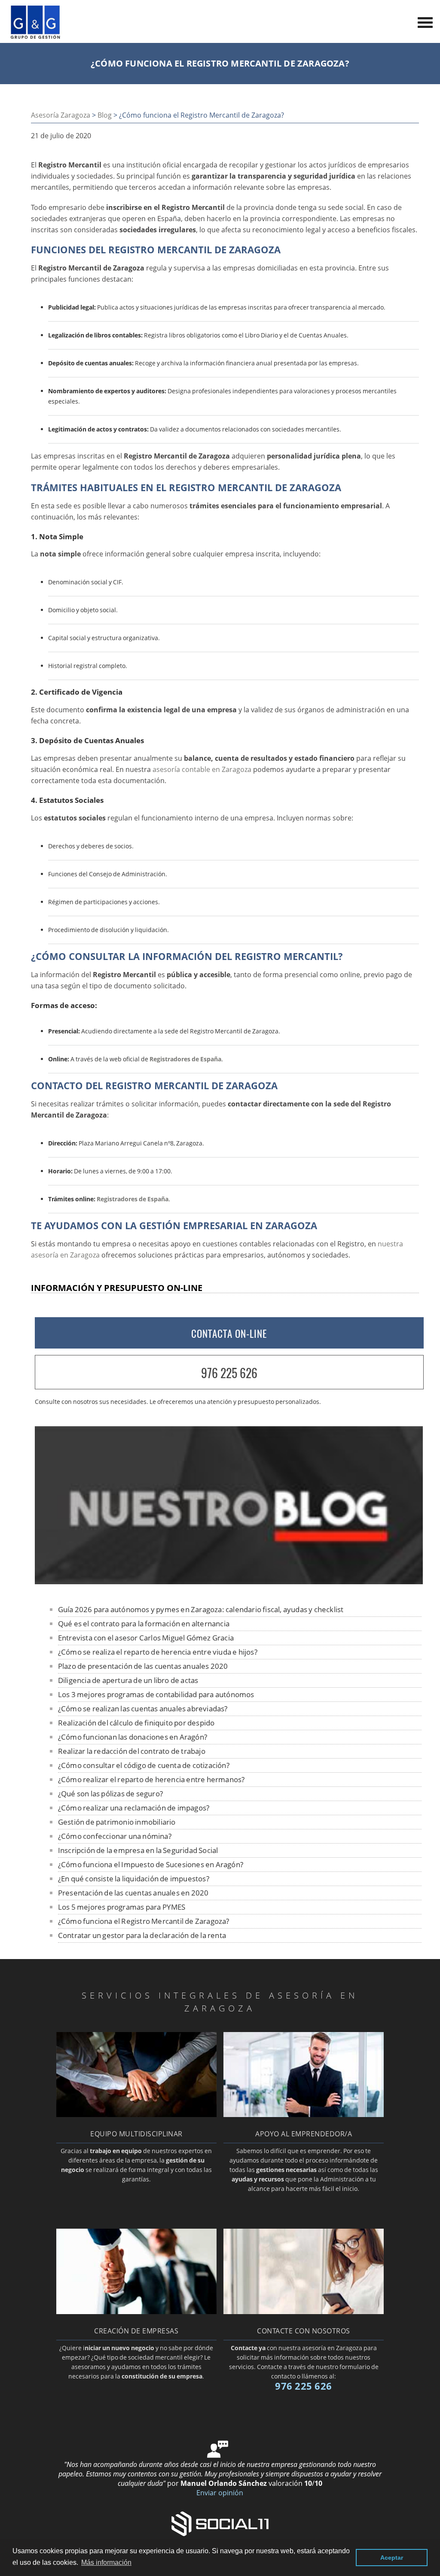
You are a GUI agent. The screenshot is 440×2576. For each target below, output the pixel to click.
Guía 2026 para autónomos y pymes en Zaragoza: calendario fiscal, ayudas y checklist (201, 1609)
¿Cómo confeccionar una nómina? (115, 1836)
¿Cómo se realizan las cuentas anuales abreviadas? (143, 1709)
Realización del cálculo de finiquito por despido (136, 1723)
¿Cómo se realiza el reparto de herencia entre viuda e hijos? (158, 1652)
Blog (105, 115)
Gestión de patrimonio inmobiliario (117, 1822)
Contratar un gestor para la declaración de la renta (142, 1935)
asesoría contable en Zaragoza (202, 769)
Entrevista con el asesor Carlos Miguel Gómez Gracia (146, 1638)
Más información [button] (106, 2562)
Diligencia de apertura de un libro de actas (128, 1680)
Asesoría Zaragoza (61, 115)
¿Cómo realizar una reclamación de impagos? (134, 1808)
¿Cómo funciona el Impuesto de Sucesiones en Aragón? (151, 1864)
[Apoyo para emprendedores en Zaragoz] (304, 2114)
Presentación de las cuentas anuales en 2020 (133, 1893)
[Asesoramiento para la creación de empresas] (137, 2312)
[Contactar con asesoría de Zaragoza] (304, 2312)
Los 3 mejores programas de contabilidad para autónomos (156, 1694)
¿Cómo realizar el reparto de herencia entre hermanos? (151, 1779)
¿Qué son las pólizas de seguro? (110, 1794)
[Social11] (220, 2523)
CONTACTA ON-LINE (229, 1334)
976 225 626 (229, 1373)
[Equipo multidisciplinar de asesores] (137, 2114)
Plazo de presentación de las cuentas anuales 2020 (143, 1666)
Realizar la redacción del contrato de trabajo (132, 1751)
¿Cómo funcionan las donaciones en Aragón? (133, 1737)
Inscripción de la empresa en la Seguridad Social (138, 1850)
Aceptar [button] (392, 2558)
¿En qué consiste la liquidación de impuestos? (134, 1879)
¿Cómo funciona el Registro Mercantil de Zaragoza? (144, 1921)
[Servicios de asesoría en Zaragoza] (35, 37)
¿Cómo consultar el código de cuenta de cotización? (144, 1765)
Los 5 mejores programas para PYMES (122, 1907)
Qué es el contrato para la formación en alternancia (144, 1624)
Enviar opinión (220, 2493)
